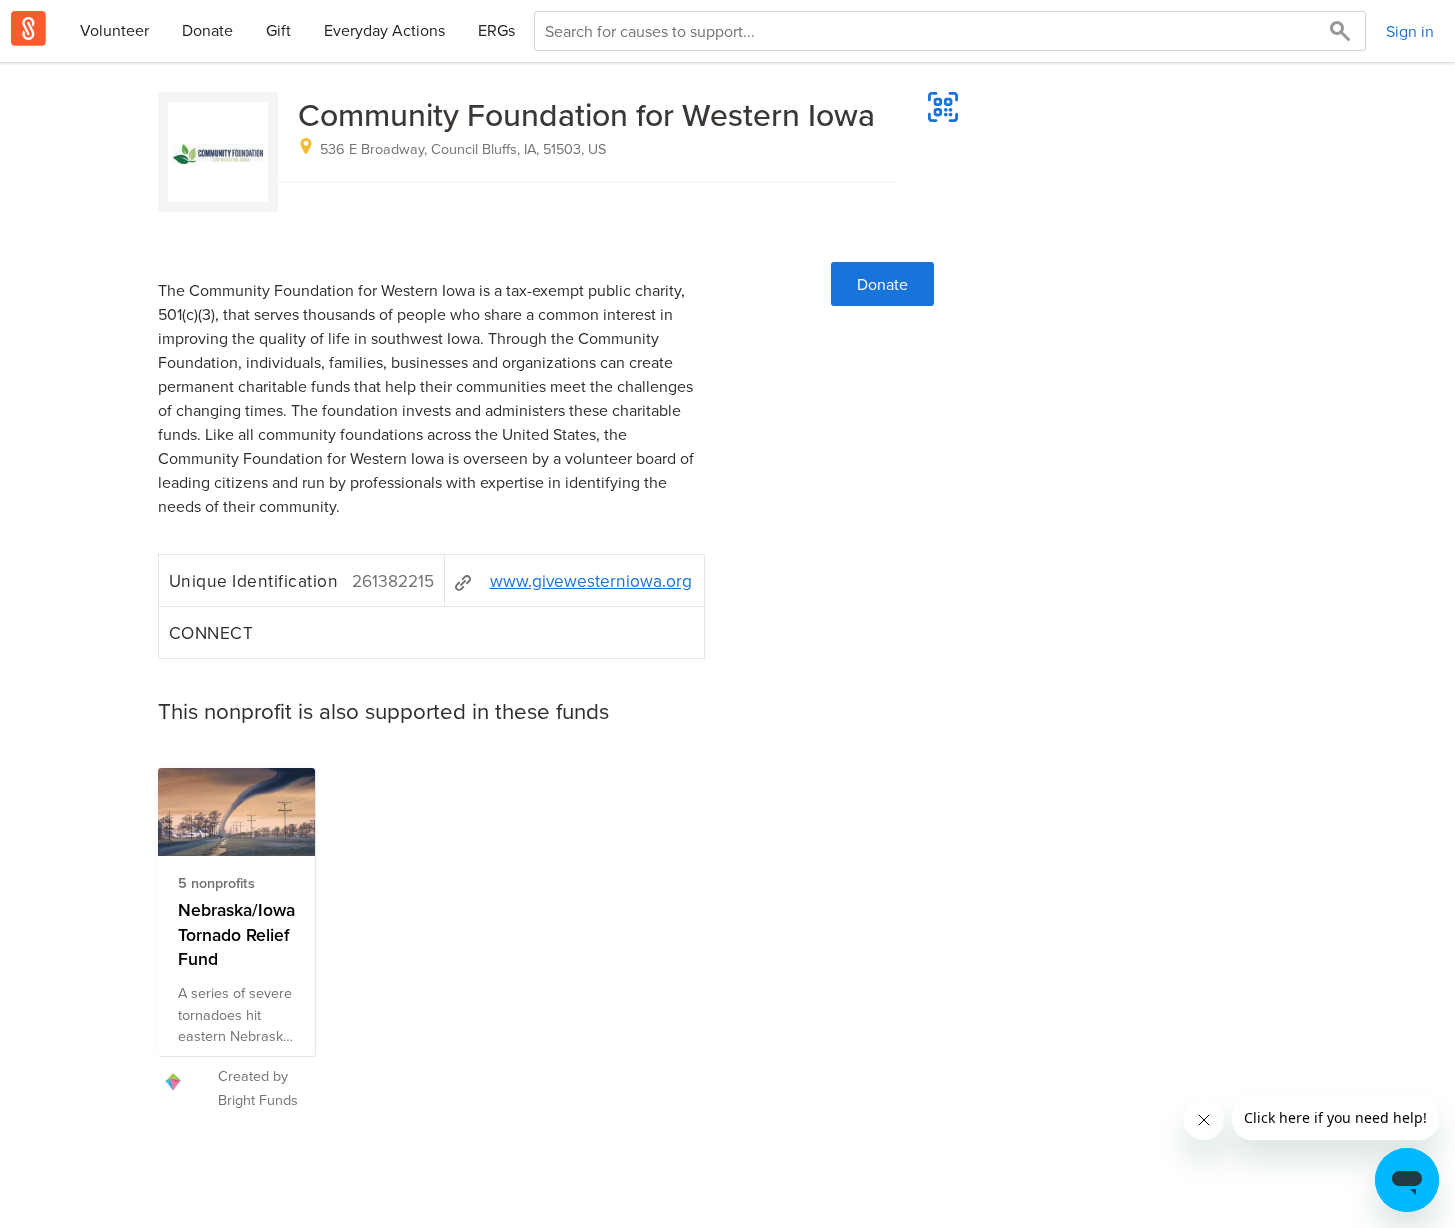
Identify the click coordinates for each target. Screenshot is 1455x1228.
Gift (278, 30)
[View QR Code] (943, 107)
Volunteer (114, 30)
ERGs (496, 30)
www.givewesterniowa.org (591, 580)
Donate (207, 30)
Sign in (1410, 31)
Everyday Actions (384, 30)
